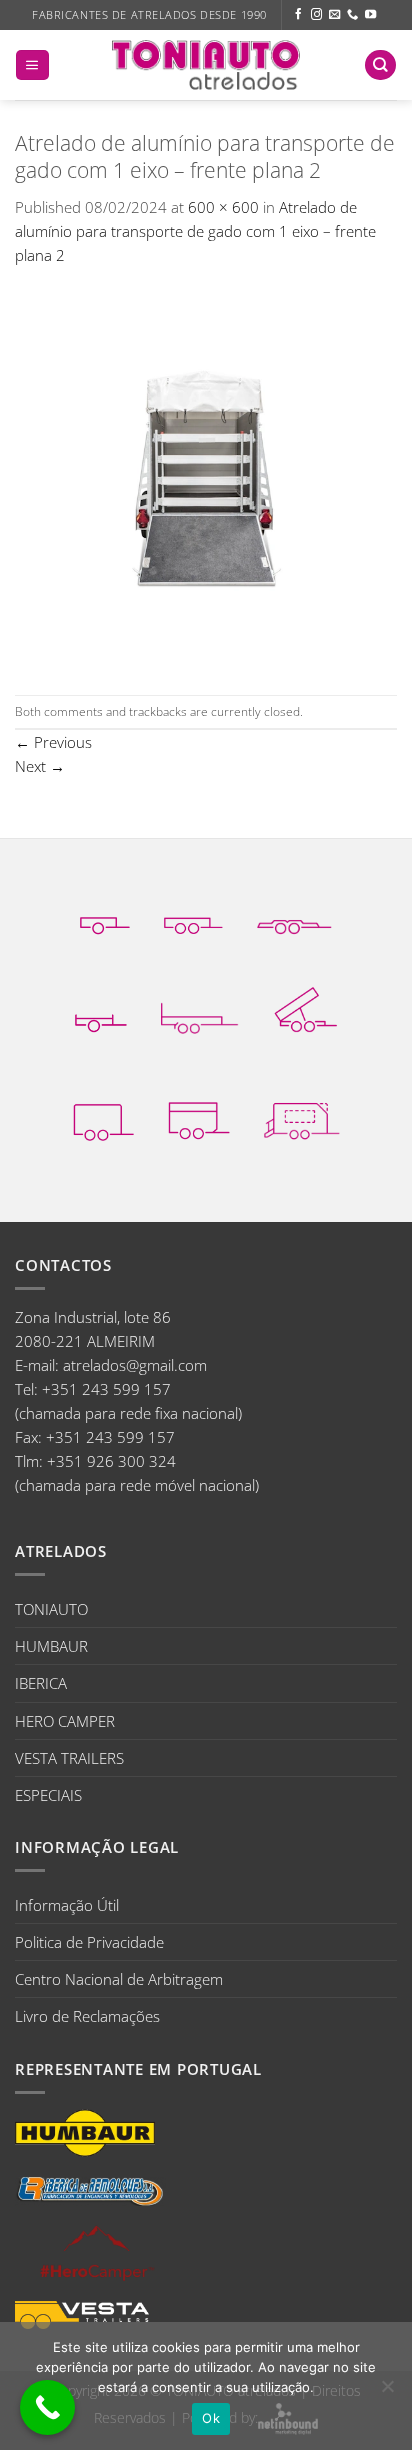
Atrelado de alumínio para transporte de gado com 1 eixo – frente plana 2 (195, 231)
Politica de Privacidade (89, 1942)
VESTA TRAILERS (69, 1758)
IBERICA (41, 1683)
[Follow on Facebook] (298, 15)
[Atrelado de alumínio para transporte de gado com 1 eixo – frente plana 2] (206, 479)
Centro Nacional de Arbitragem (119, 1979)
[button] (32, 65)
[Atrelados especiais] (302, 1116)
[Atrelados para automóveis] (294, 912)
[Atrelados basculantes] (305, 1009)
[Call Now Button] (47, 2407)
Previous (53, 742)
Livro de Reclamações (87, 2016)
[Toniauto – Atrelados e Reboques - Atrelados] (206, 64)
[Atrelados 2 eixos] (193, 912)
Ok (211, 2418)
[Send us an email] (334, 15)
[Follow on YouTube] (370, 15)
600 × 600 (223, 207)
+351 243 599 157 (106, 1389)
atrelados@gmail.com (135, 1365)
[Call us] (352, 15)
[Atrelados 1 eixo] (105, 912)
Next (40, 766)
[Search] (380, 65)
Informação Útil (67, 1905)
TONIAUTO (51, 1609)
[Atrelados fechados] (103, 1116)
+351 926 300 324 (111, 1461)
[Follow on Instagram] (316, 15)
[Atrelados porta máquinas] (200, 1009)
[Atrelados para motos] (101, 1009)
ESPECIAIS (48, 1795)
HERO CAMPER (65, 1721)
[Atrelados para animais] (199, 1116)
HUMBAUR (51, 1646)
